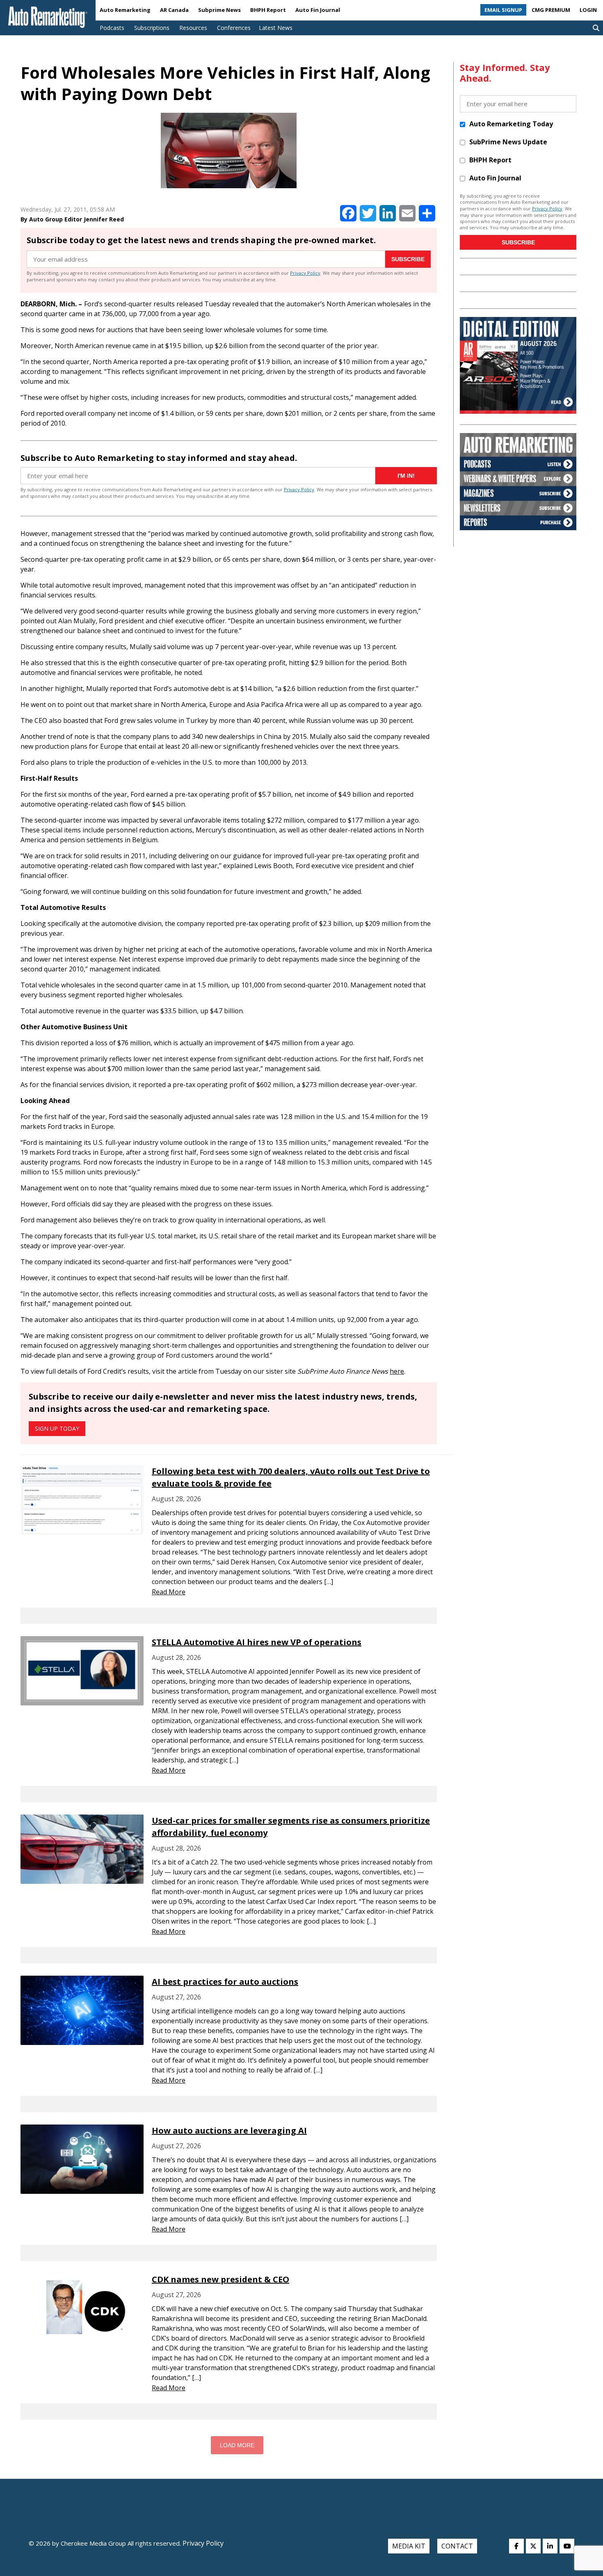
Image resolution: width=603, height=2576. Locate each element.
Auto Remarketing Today (511, 124)
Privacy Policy (305, 273)
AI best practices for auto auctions (225, 1982)
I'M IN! (406, 476)
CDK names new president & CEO (220, 2279)
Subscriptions (152, 28)
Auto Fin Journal (318, 10)
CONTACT (457, 2546)
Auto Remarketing (125, 10)
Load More (237, 2445)
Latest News (276, 28)
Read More (169, 1592)
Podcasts (112, 28)
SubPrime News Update (508, 142)
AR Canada (174, 10)
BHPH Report (268, 10)
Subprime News (219, 10)
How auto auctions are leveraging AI (229, 2130)
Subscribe (408, 259)
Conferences (234, 28)
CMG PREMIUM (551, 10)
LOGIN (588, 10)
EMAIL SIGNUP (503, 10)
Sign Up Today (57, 1428)
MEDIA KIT (409, 2546)
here (397, 1371)
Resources (193, 28)
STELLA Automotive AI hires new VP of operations (257, 1642)
